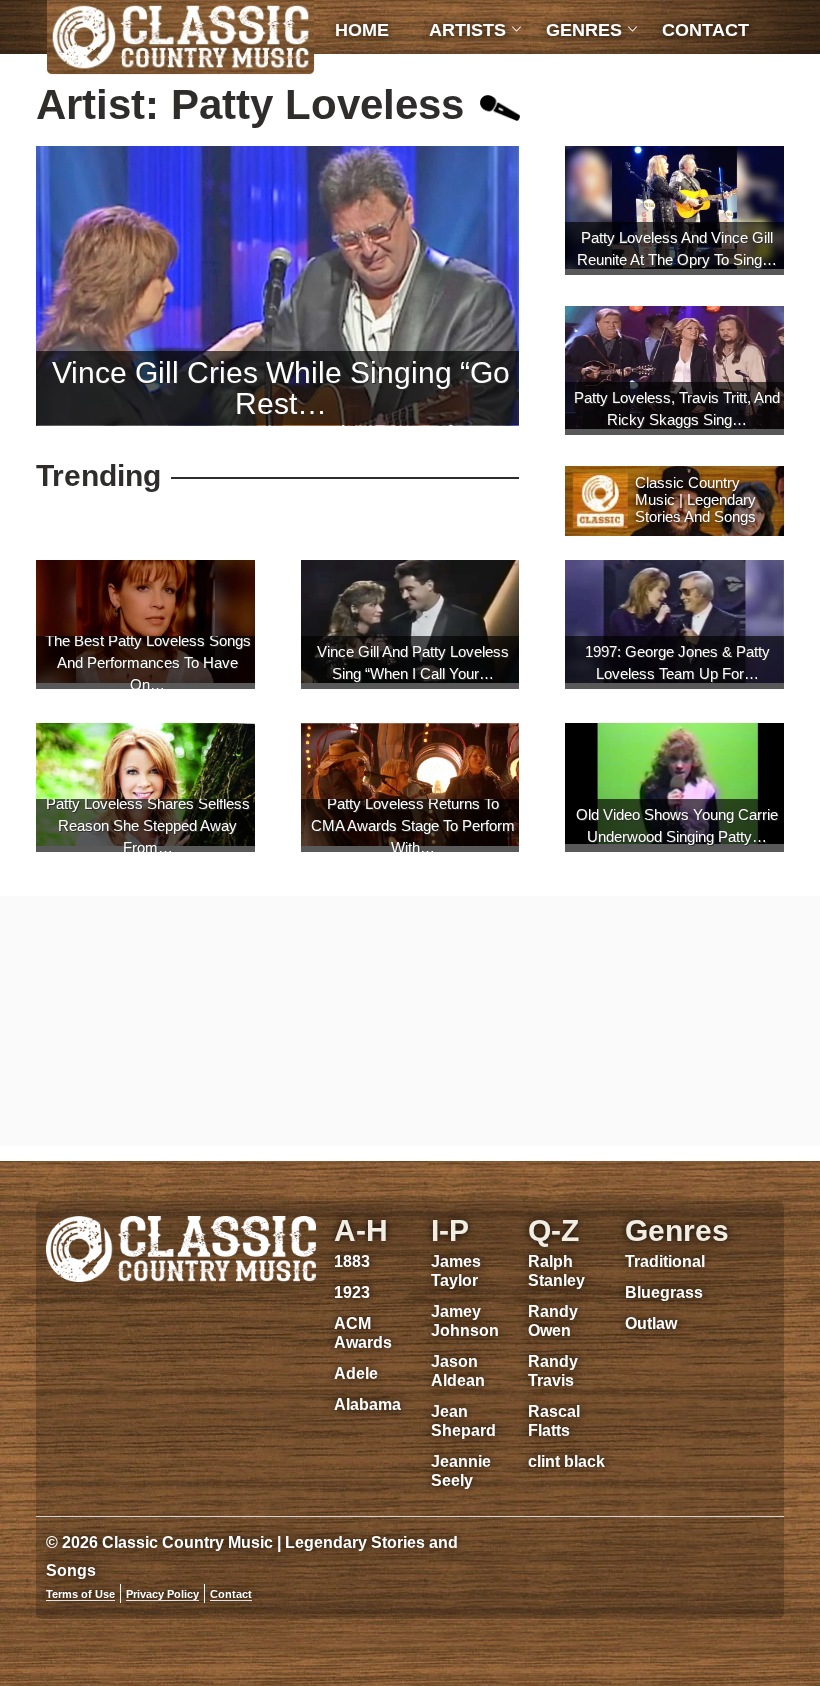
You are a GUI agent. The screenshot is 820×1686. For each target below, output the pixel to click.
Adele (356, 1373)
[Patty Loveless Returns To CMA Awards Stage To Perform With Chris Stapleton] (410, 787)
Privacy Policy (162, 1594)
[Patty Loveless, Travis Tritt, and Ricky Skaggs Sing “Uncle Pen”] (674, 370)
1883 (352, 1261)
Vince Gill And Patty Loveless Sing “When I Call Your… (413, 662)
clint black (566, 1461)
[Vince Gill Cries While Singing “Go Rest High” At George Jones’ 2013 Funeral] (277, 286)
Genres (584, 30)
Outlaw (651, 1323)
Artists (467, 30)
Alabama (367, 1404)
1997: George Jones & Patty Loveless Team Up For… (677, 662)
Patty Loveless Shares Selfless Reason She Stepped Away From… (148, 825)
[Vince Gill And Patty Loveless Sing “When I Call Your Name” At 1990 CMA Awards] (410, 624)
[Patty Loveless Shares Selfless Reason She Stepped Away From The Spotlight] (145, 787)
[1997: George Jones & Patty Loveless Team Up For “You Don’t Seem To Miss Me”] (674, 624)
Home (362, 30)
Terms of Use (80, 1594)
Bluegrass (664, 1292)
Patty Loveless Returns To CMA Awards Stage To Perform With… (413, 825)
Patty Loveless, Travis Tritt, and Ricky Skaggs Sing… (677, 408)
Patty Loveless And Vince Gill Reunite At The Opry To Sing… (677, 248)
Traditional (665, 1261)
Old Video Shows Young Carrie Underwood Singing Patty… (677, 825)
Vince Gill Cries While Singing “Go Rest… (281, 388)
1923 (352, 1292)
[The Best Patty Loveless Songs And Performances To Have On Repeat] (145, 624)
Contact (705, 30)
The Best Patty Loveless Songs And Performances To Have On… (148, 662)
